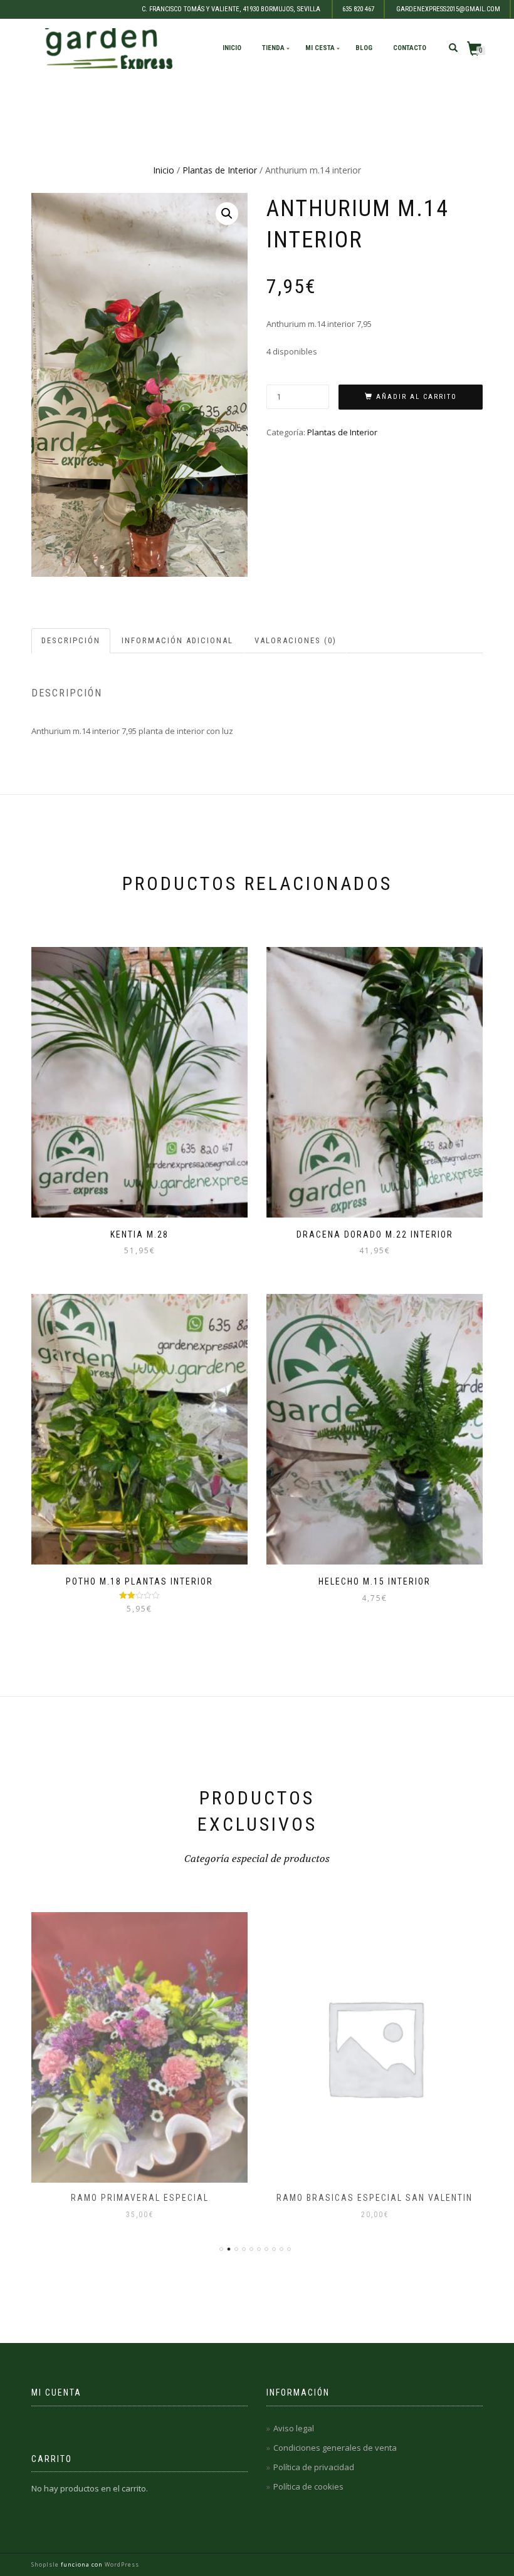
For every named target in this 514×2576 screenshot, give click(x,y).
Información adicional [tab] (177, 640)
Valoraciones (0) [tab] (296, 640)
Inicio (232, 48)
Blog (364, 48)
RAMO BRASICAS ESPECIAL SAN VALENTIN (375, 2198)
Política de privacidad (314, 2467)
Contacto (410, 48)
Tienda (273, 48)
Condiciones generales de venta (335, 2448)
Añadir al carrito (417, 397)
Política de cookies (308, 2486)
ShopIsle (46, 2564)
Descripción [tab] (71, 640)
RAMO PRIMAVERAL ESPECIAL (140, 2198)
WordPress (121, 2564)
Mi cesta (320, 48)
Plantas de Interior (220, 170)
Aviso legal (294, 2428)
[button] (227, 214)
